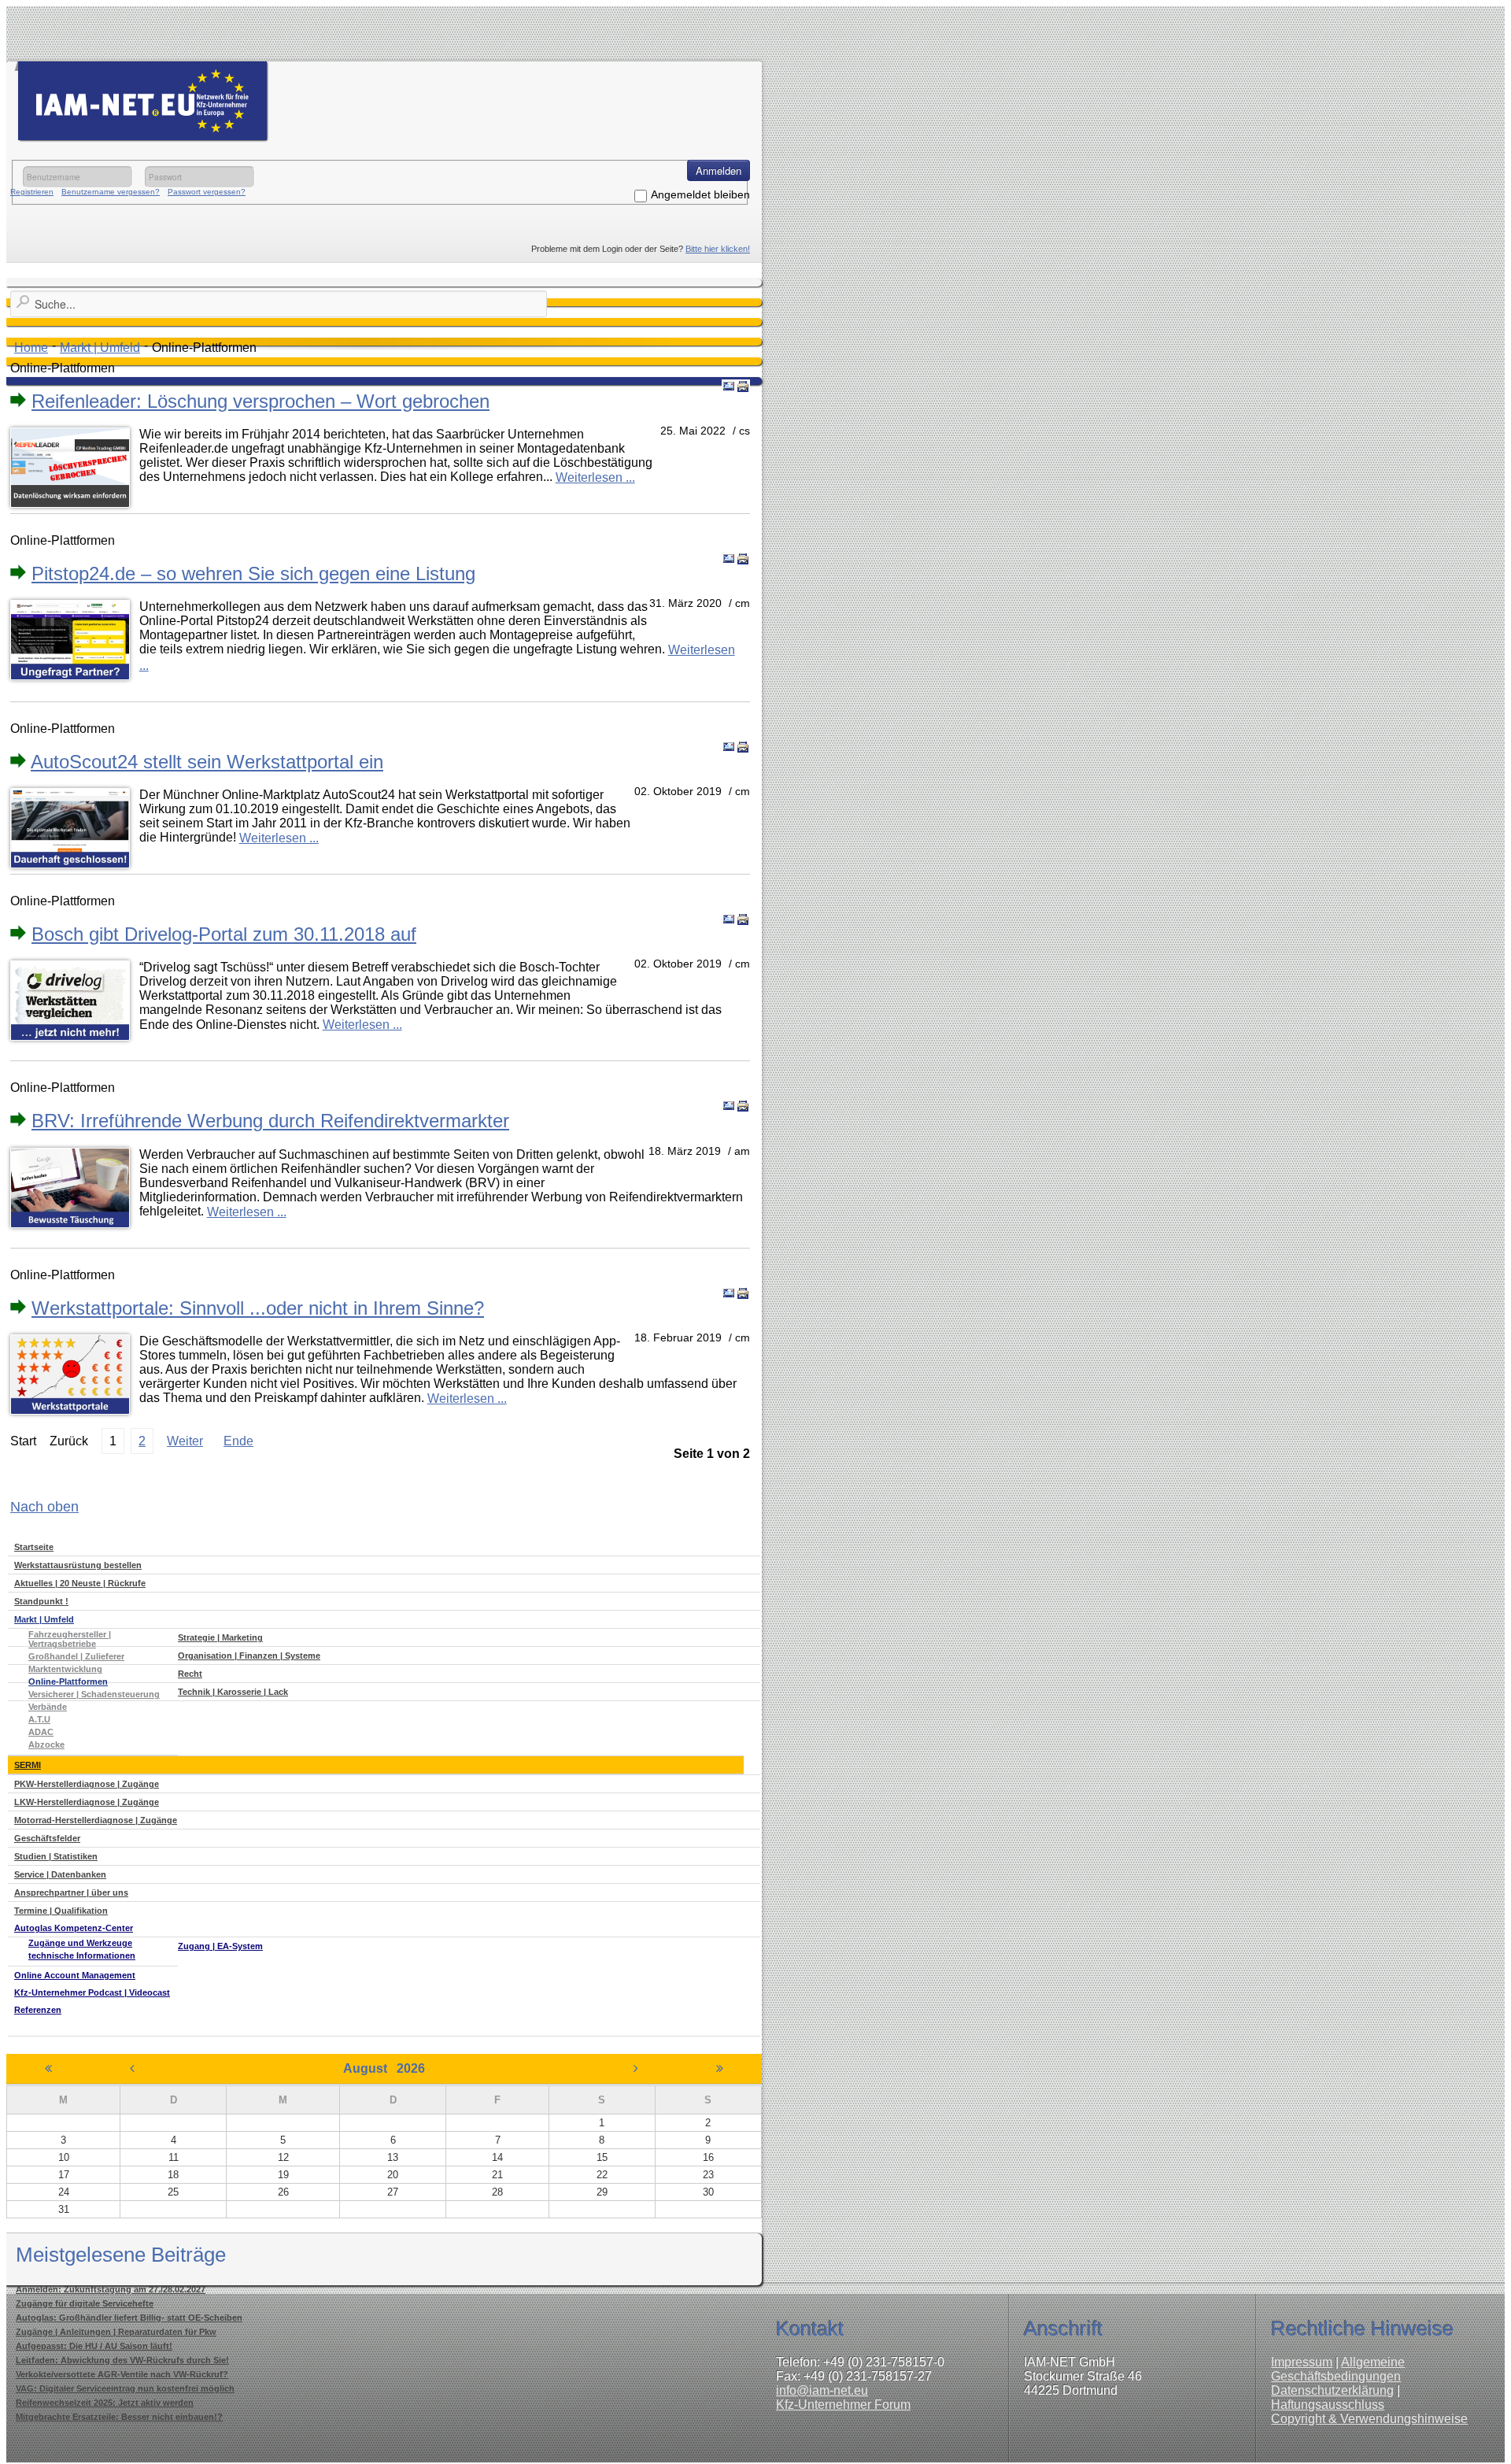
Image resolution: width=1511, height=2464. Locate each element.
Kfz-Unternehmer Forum (843, 2405)
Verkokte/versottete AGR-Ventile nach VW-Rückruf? (122, 2374)
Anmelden (719, 170)
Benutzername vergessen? (111, 192)
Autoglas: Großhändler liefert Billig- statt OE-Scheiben (129, 2318)
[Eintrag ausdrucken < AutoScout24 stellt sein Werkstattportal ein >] (743, 747)
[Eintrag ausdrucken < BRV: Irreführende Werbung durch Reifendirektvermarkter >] (743, 1106)
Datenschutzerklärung (1332, 2390)
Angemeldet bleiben (700, 194)
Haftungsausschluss (1328, 2405)
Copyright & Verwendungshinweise (1369, 2419)
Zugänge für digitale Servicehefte (85, 2303)
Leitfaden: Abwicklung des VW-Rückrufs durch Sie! (122, 2360)
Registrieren (32, 192)
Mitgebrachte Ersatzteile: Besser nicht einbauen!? (119, 2417)
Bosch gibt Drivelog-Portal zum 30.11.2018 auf (224, 934)
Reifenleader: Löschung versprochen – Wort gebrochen (260, 401)
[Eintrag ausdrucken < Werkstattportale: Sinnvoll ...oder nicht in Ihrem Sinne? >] (743, 1293)
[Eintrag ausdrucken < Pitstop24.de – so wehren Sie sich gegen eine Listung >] (743, 559)
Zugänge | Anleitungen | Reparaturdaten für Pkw (116, 2332)
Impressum (1302, 2362)
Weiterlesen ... (595, 477)
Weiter (185, 1441)
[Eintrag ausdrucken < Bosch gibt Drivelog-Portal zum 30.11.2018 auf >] (743, 919)
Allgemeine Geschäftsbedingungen (1338, 2369)
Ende (238, 1441)
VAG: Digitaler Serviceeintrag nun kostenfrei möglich (125, 2388)
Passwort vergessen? (207, 192)
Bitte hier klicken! (718, 249)
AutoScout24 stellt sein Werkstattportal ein (207, 762)
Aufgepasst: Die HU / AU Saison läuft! (94, 2346)
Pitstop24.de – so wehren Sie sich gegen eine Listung (253, 573)
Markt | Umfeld (100, 348)
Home (31, 348)
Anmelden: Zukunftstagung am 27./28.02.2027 (111, 2289)
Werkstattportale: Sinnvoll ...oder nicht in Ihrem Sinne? (258, 1308)
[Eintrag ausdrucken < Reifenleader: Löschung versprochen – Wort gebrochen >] (743, 387)
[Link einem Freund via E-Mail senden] (729, 387)
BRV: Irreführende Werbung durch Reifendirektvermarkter (270, 1121)
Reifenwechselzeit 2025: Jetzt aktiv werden (105, 2403)
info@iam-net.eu (822, 2390)
